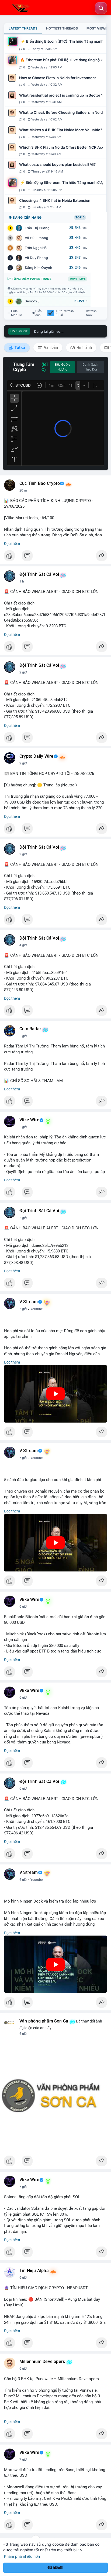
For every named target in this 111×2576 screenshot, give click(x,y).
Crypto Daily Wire (36, 756)
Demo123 (32, 301)
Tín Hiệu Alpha (34, 2271)
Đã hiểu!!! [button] (55, 2568)
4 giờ (23, 945)
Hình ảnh (84, 347)
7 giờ (23, 2460)
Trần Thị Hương (37, 228)
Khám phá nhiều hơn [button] (22, 2556)
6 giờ (23, 1458)
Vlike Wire (29, 1120)
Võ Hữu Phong (37, 238)
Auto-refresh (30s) (65, 313)
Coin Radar (30, 1029)
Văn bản (51, 347)
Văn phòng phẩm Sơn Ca (44, 2021)
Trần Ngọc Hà (36, 248)
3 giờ (23, 854)
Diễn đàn (39, 313)
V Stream (29, 1302)
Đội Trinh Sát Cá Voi (39, 574)
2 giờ (23, 672)
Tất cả (20, 347)
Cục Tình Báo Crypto (40, 483)
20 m (23, 490)
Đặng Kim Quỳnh (39, 268)
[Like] (55, 557)
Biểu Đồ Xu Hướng (62, 367)
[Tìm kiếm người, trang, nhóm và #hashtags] (101, 8)
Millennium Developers (42, 2362)
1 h (22, 581)
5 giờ (23, 1036)
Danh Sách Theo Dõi (90, 367)
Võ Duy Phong (36, 258)
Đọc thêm (12, 544)
